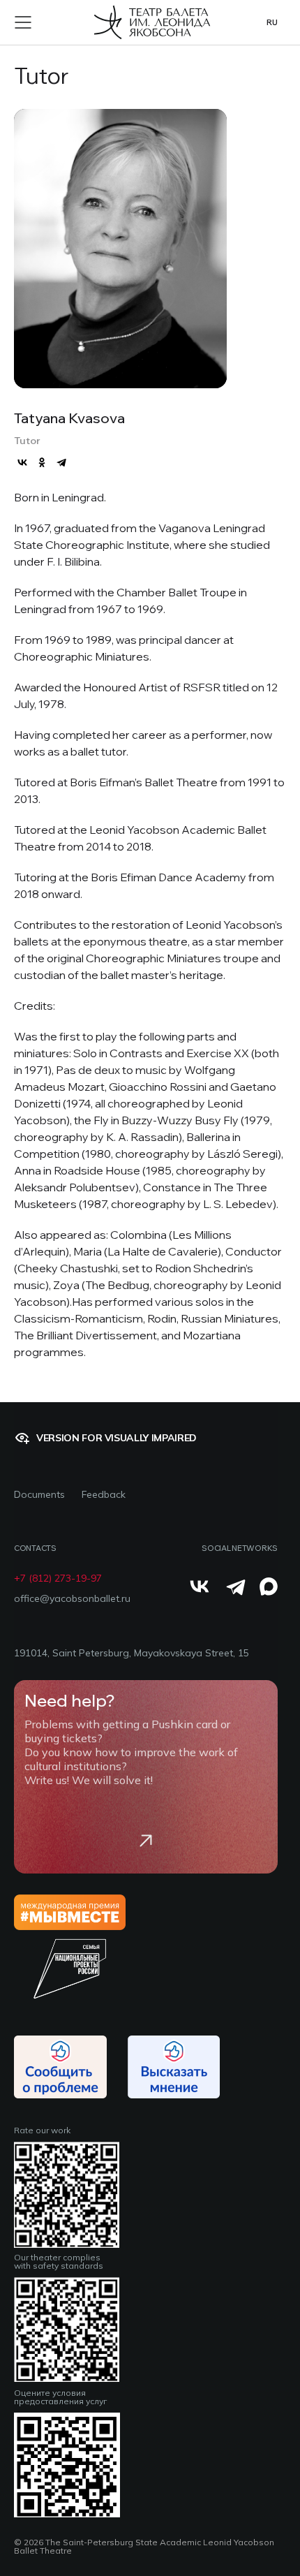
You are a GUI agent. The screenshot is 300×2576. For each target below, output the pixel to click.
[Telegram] (61, 462)
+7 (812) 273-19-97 (58, 1578)
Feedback (104, 1495)
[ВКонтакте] (22, 462)
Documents (39, 1495)
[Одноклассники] (42, 462)
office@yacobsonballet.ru (72, 1599)
